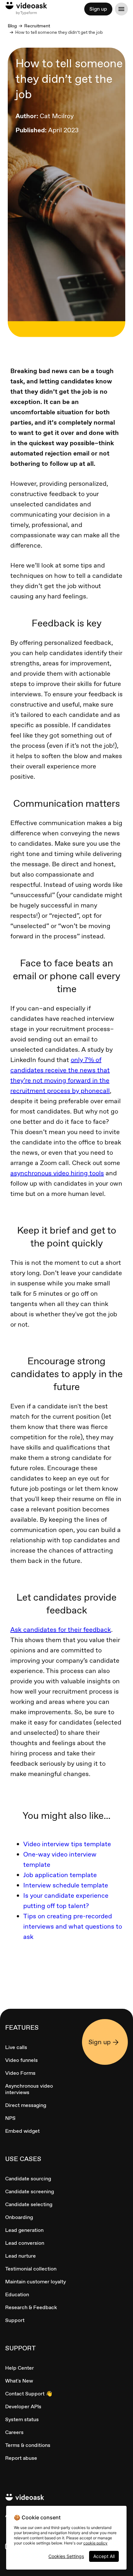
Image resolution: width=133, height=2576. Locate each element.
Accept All (104, 2556)
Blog (12, 26)
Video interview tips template (67, 1844)
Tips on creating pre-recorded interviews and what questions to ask (73, 1926)
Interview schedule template (66, 1885)
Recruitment (37, 26)
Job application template (60, 1875)
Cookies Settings (66, 2556)
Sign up (98, 9)
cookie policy (95, 2543)
